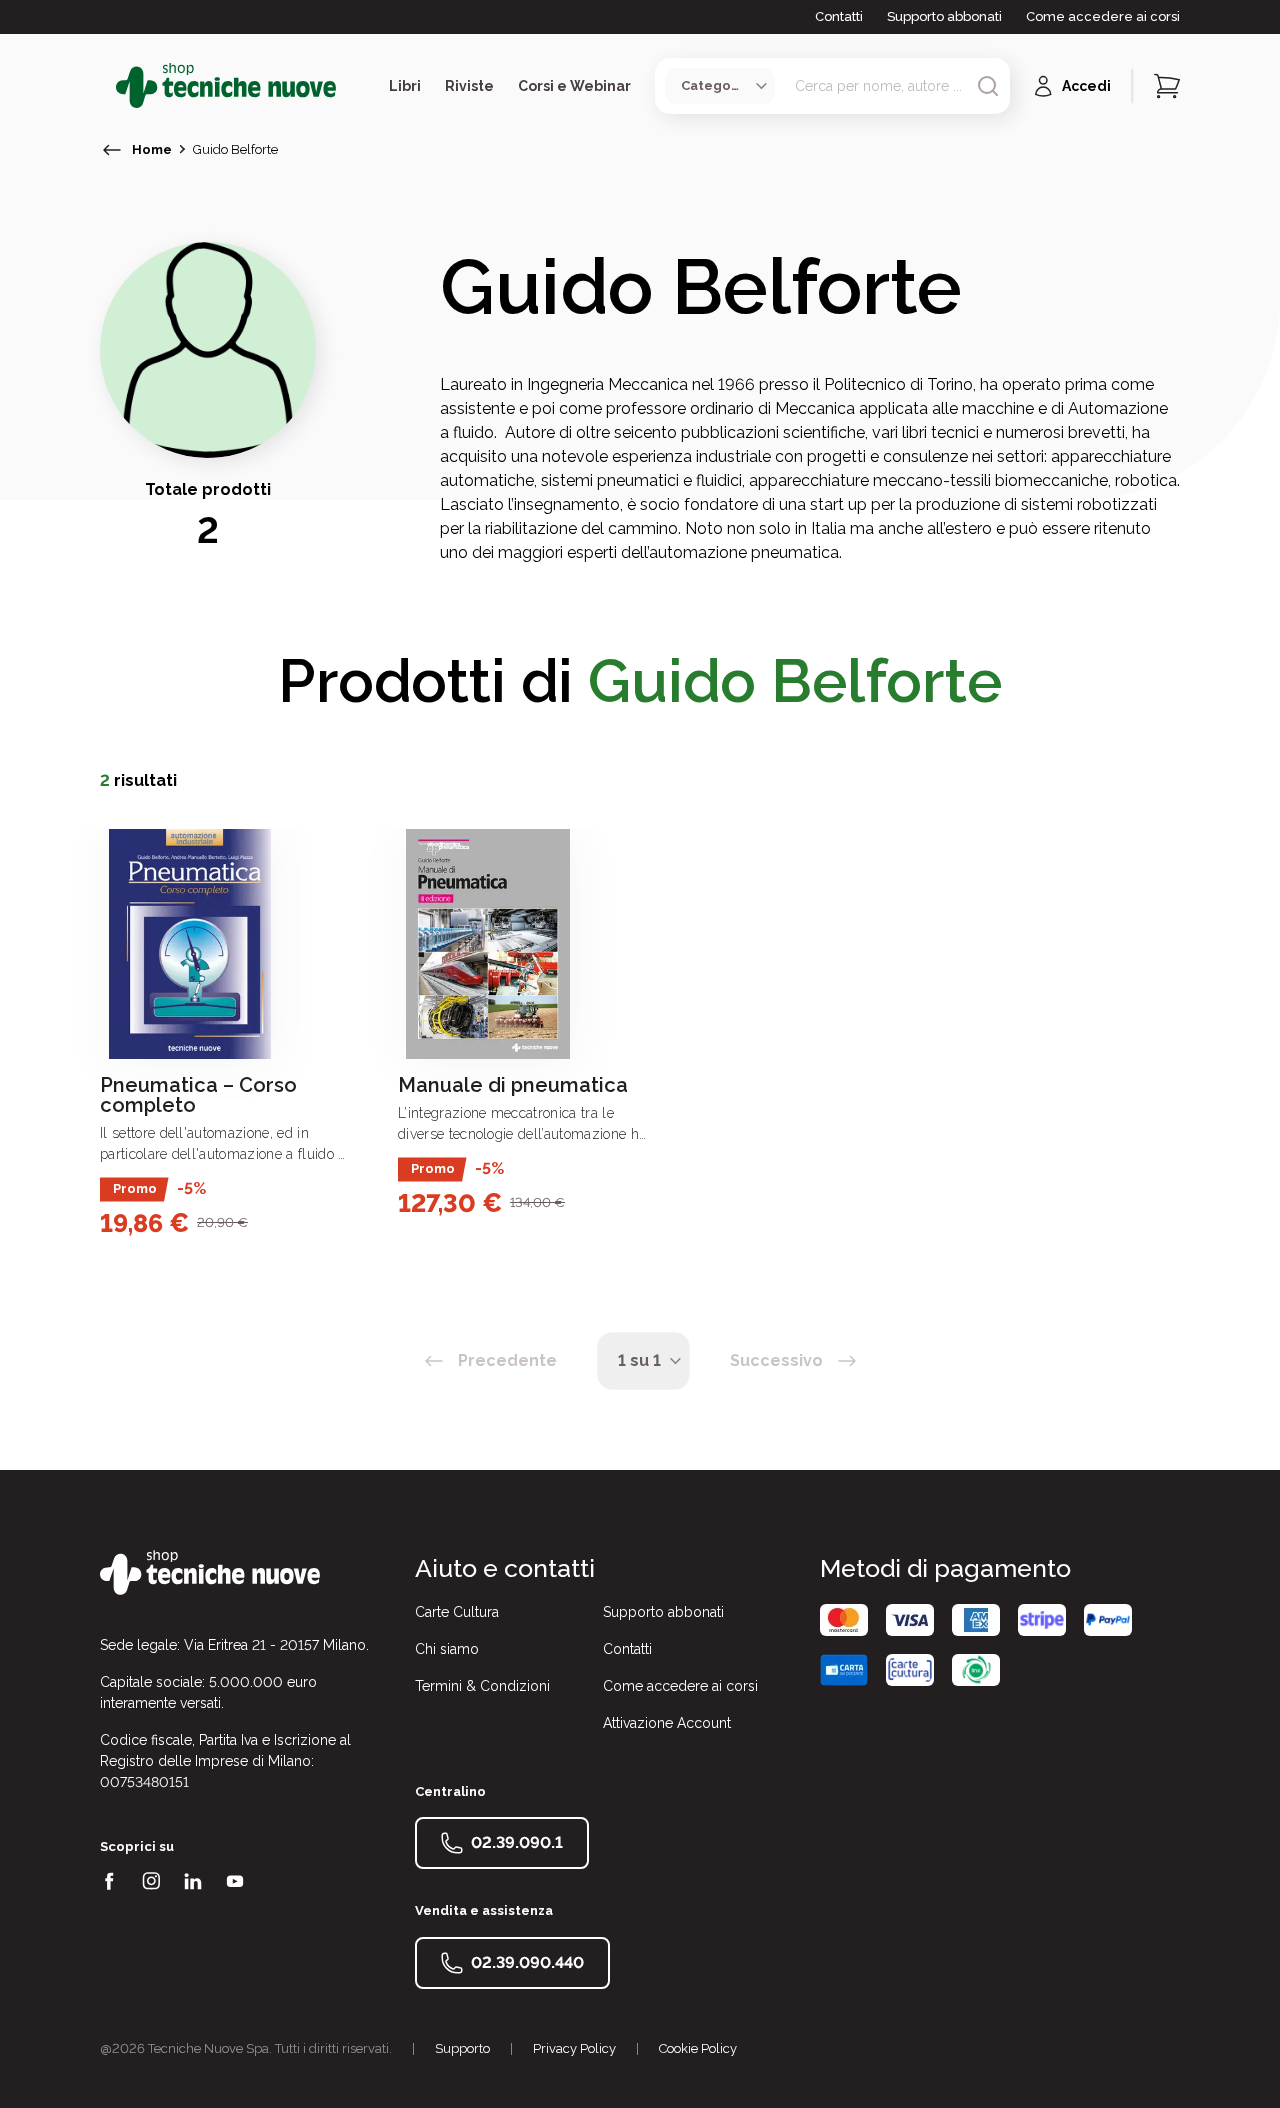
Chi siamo (447, 1649)
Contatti (839, 16)
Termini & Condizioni (482, 1686)
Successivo (776, 1360)
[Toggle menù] (108, 86)
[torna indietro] (112, 150)
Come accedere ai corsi (1103, 16)
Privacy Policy (574, 2048)
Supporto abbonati (944, 16)
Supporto (462, 2048)
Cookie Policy (698, 2048)
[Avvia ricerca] (988, 86)
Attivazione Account (667, 1723)
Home (152, 149)
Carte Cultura (457, 1612)
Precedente (507, 1360)
